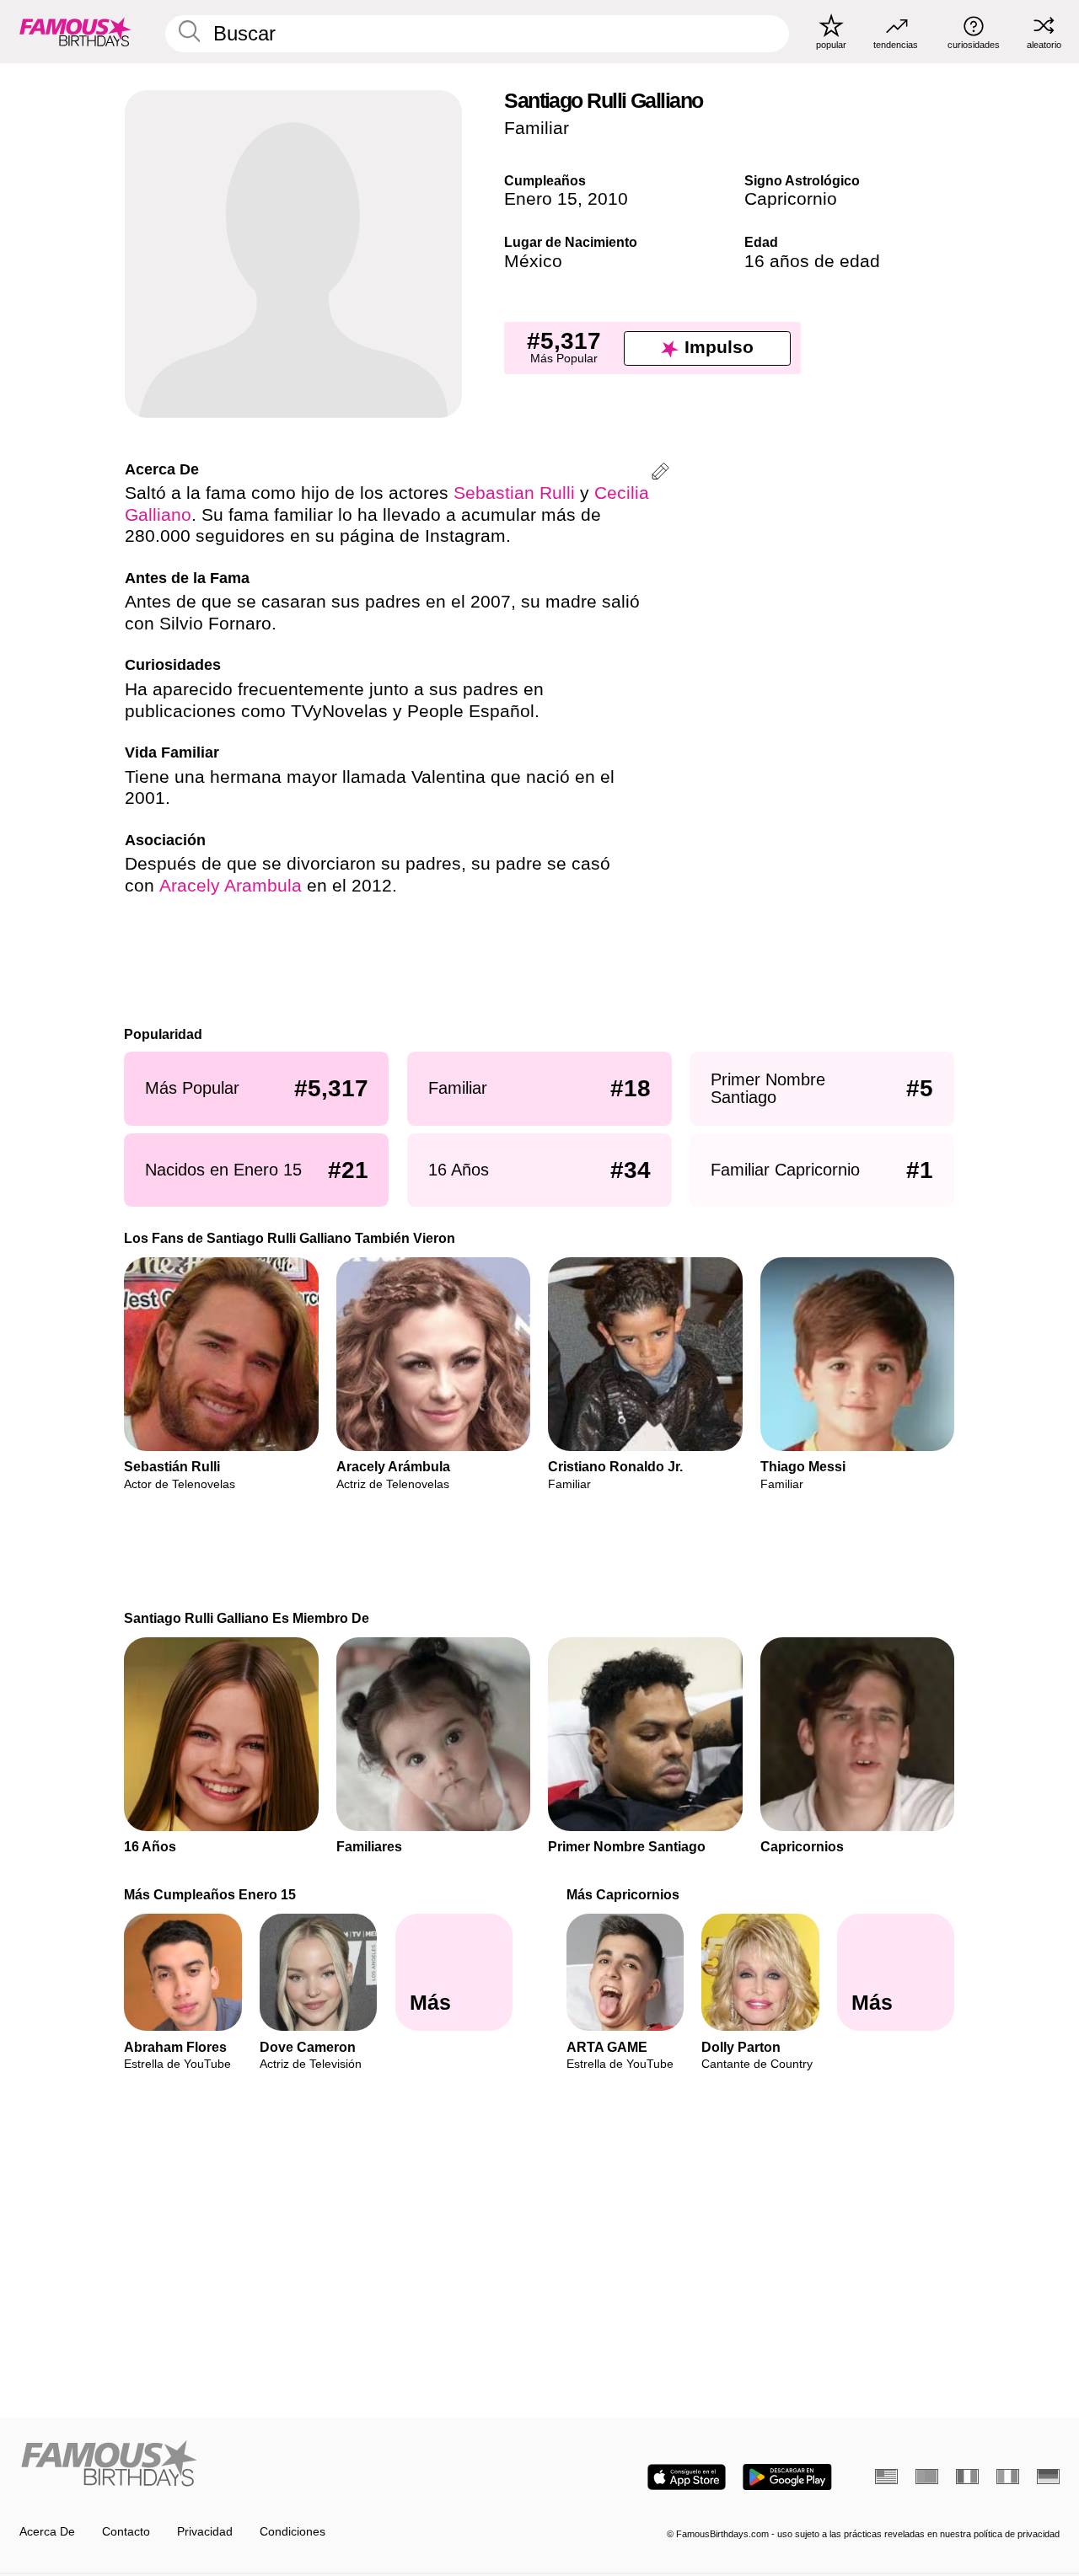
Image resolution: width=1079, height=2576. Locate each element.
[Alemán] (1048, 2477)
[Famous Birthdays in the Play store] (787, 2477)
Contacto (126, 2532)
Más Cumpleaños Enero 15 (211, 1894)
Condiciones (293, 2532)
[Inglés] (886, 2477)
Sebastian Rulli (514, 493)
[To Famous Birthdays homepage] (75, 31)
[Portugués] (927, 2477)
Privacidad (205, 2532)
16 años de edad (812, 261)
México (533, 261)
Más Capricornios (623, 1894)
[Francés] (967, 2477)
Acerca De (47, 2532)
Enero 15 (541, 199)
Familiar (537, 128)
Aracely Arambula (231, 886)
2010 (608, 199)
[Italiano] (1008, 2477)
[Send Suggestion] (660, 474)
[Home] (275, 2465)
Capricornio (791, 199)
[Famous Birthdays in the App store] (687, 2477)
